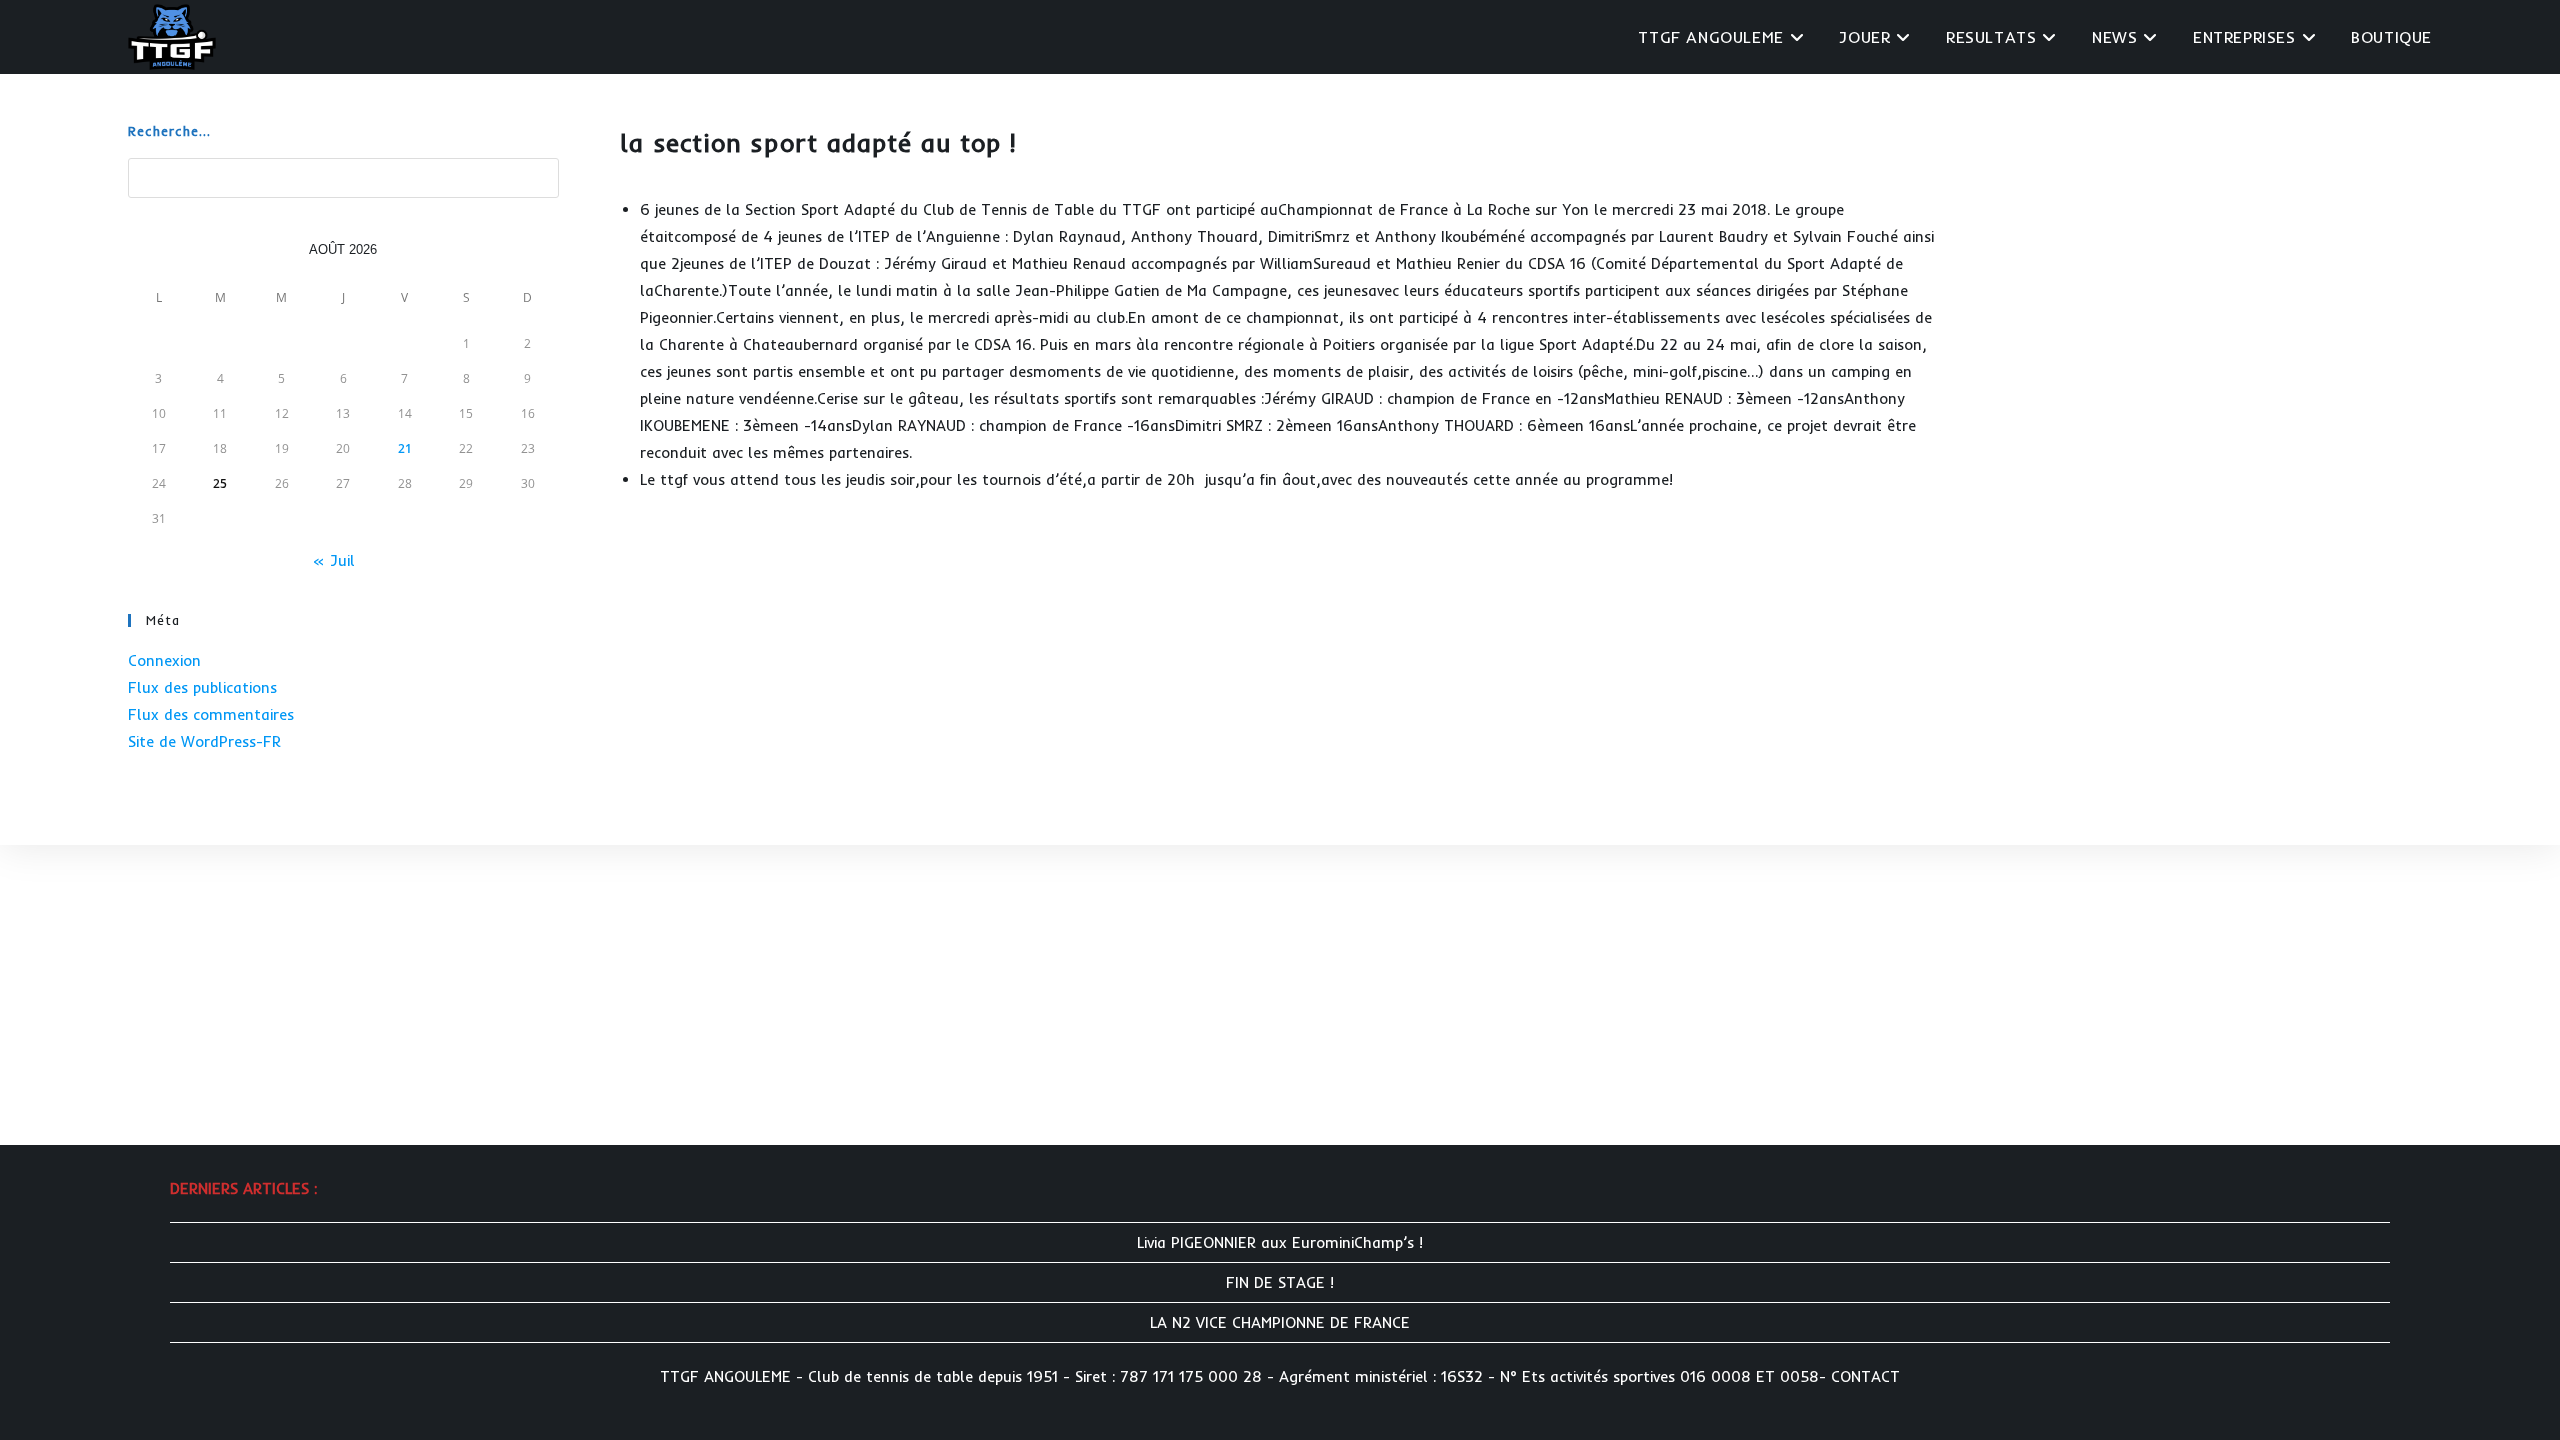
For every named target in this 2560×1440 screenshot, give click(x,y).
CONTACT (1865, 1376)
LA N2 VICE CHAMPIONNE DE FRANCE (1280, 1322)
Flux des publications (202, 687)
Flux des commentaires (211, 714)
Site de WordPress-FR (204, 741)
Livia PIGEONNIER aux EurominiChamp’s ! (1280, 1242)
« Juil (333, 560)
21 (405, 448)
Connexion (164, 660)
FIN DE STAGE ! (1280, 1282)
